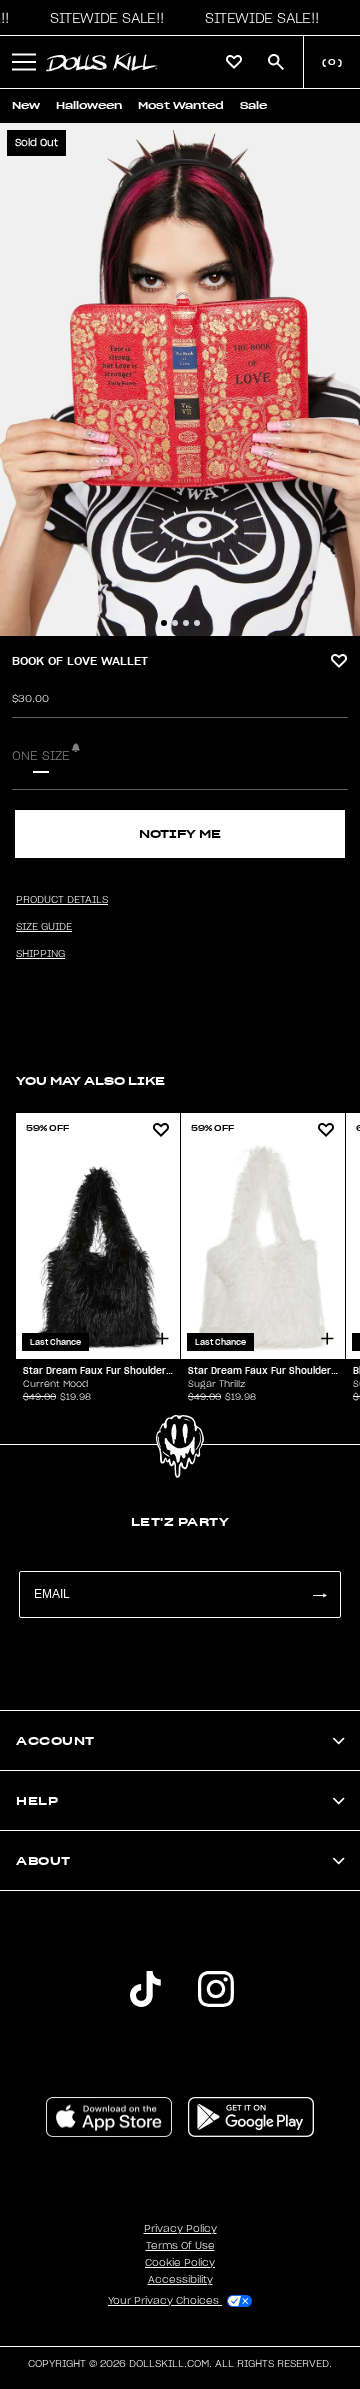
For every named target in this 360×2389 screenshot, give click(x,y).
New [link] (26, 105)
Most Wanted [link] (181, 105)
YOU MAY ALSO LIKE (90, 1080)
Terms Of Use (180, 2246)
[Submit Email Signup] (319, 1594)
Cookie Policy (180, 2263)
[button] (102, 18)
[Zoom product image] (180, 379)
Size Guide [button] (44, 927)
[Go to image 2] (175, 623)
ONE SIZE (41, 756)
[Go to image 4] (197, 623)
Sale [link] (253, 105)
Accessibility (180, 2280)
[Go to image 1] (164, 623)
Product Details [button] (62, 900)
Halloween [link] (89, 105)
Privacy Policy (180, 2229)
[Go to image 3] (186, 623)
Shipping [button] (40, 954)
